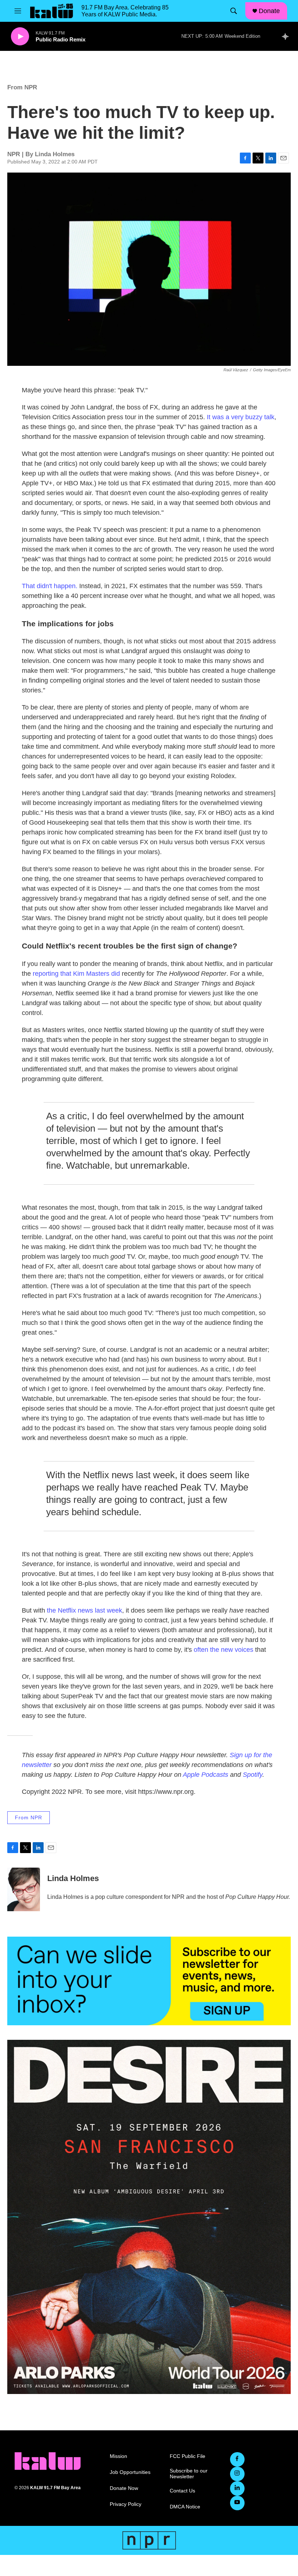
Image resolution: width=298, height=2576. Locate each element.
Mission (118, 2456)
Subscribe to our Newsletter (189, 2474)
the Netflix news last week (84, 1610)
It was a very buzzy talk (241, 417)
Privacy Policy (126, 2504)
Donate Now (124, 2488)
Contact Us (182, 2491)
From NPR (22, 87)
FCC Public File (188, 2456)
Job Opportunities (130, 2472)
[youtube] (237, 2503)
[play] (20, 37)
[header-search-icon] (234, 11)
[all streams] (287, 36)
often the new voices (223, 1650)
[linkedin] (237, 2488)
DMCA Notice (185, 2507)
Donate (269, 11)
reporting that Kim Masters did (77, 974)
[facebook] (237, 2459)
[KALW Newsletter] (149, 1981)
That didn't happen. (50, 586)
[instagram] (237, 2474)
